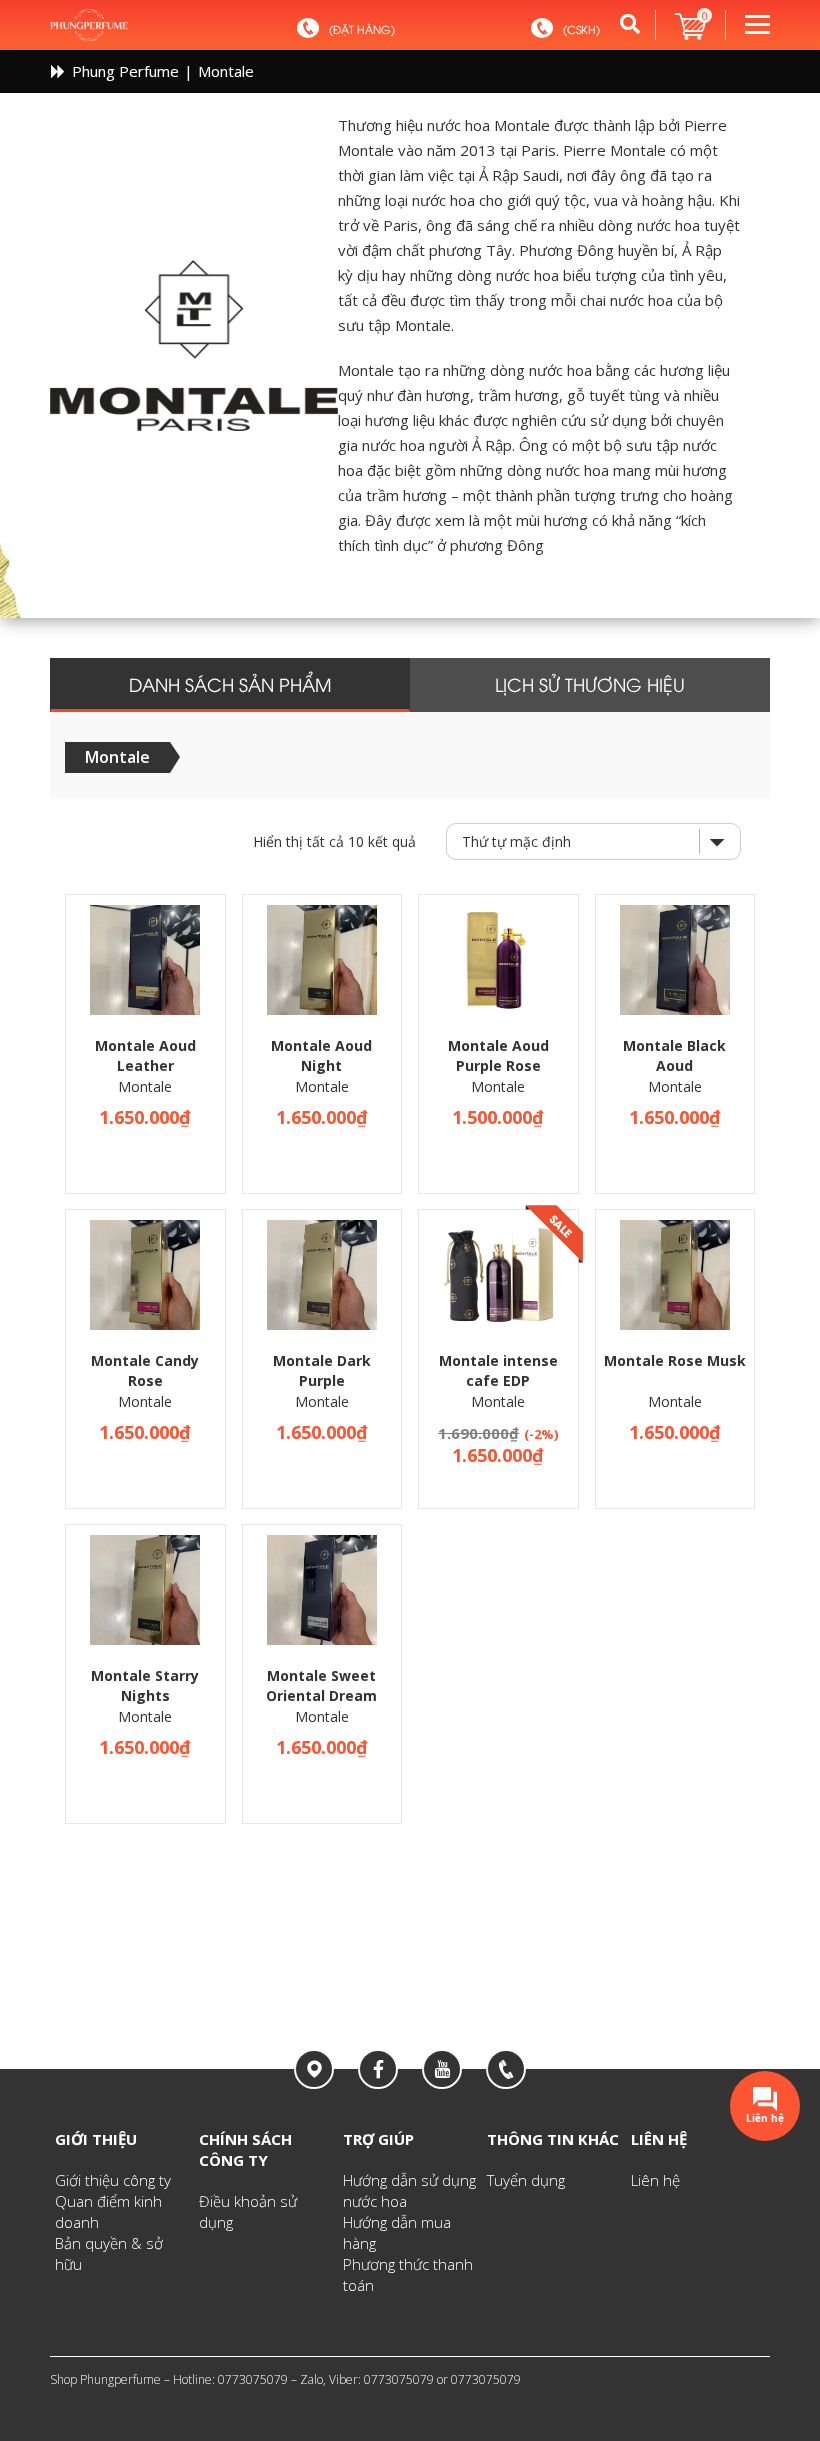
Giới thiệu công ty (113, 2180)
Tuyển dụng (526, 2180)
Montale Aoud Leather (145, 1055)
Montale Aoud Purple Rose (498, 1055)
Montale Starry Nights (145, 1685)
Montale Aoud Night (321, 1055)
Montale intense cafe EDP (498, 1370)
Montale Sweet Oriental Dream (321, 1685)
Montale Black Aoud (674, 1055)
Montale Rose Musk (675, 1360)
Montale (145, 1086)
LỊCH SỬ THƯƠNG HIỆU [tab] (590, 683)
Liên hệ (655, 2180)
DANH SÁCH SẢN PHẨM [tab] (230, 683)
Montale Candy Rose (145, 1370)
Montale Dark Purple (322, 1370)
